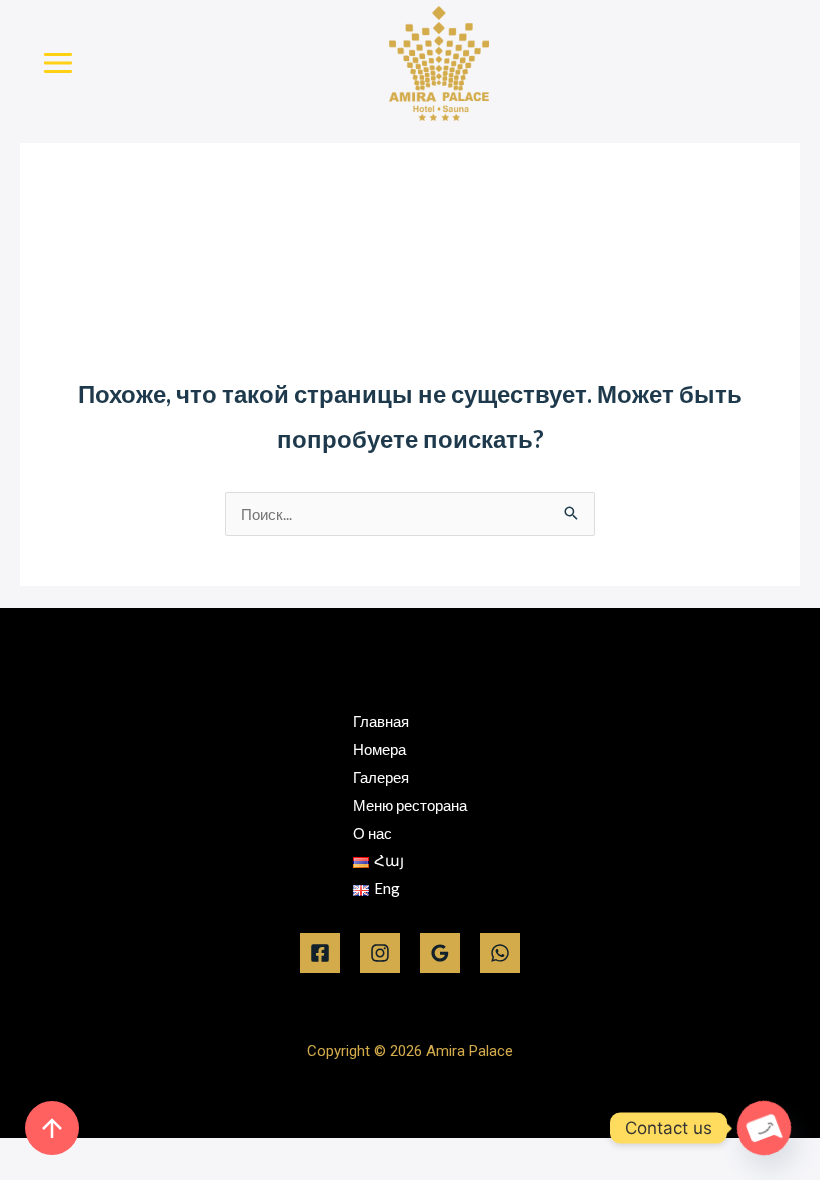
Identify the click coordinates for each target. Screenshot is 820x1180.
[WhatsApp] (500, 953)
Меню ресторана (410, 805)
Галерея (381, 777)
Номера (379, 749)
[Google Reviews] (440, 953)
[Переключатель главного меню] (58, 63)
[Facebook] (320, 953)
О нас (372, 833)
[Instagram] (380, 953)
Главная (381, 721)
